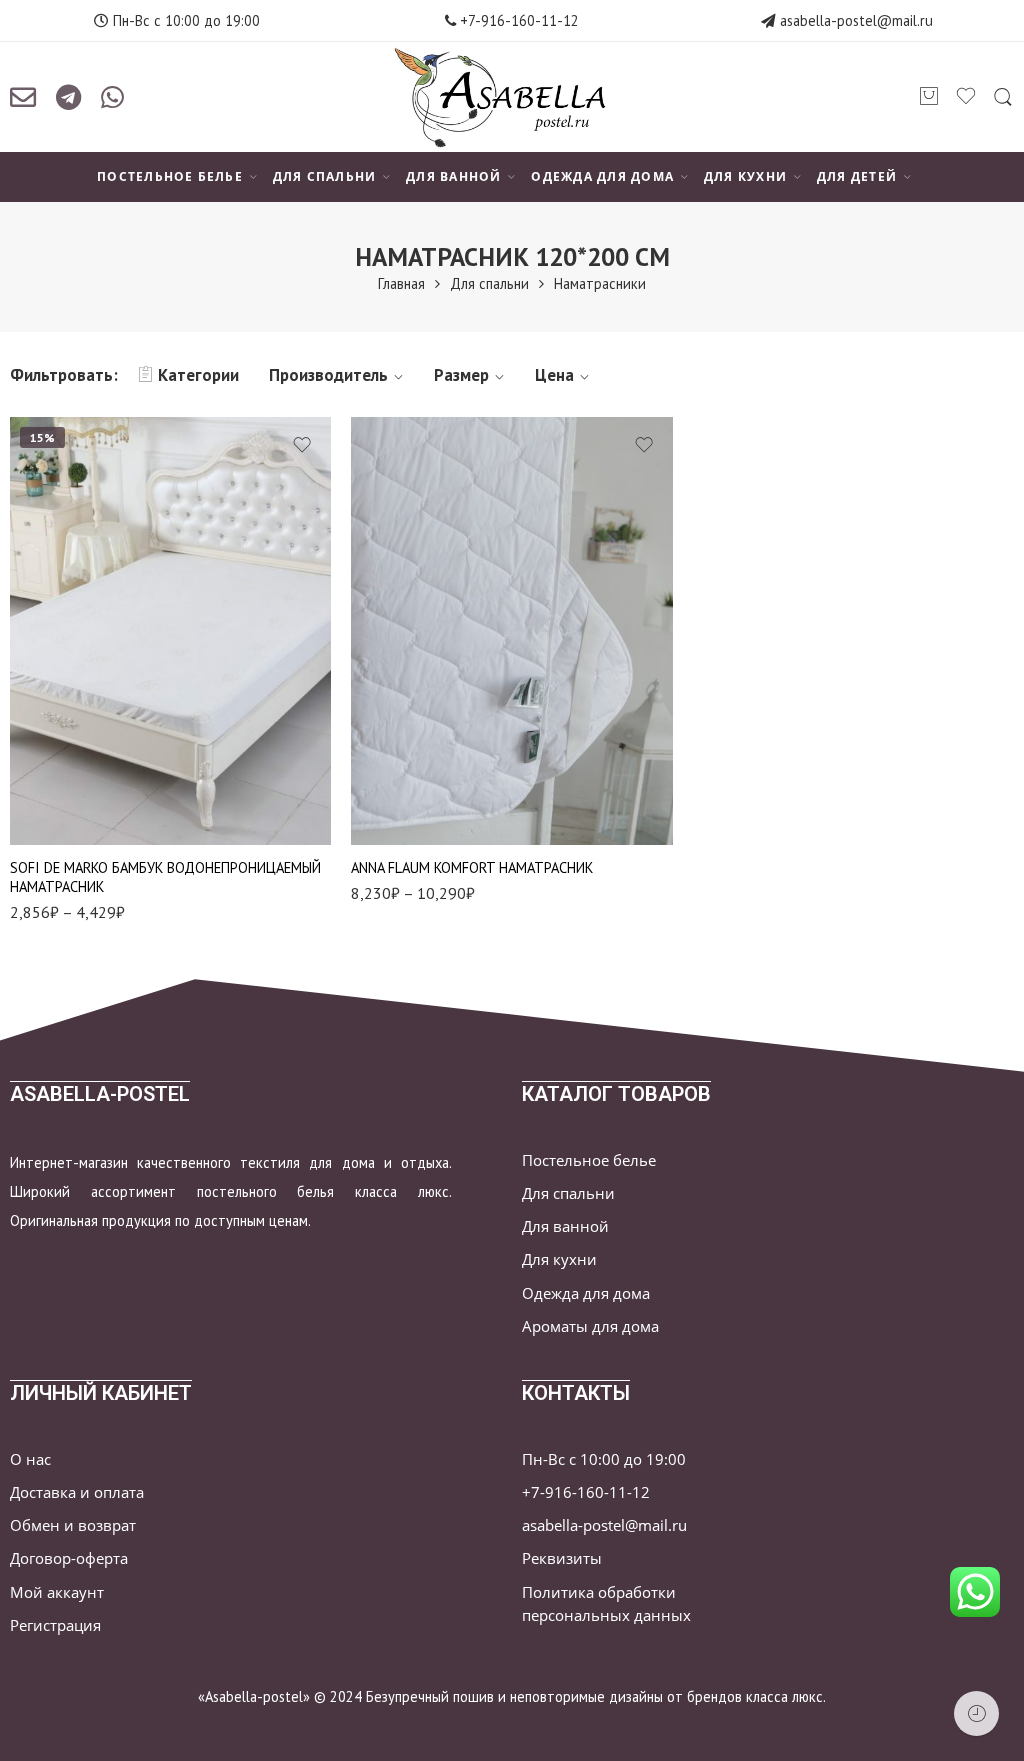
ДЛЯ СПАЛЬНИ (325, 176)
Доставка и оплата (77, 1492)
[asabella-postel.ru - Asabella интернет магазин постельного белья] (511, 97)
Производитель (328, 375)
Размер (461, 375)
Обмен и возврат (73, 1525)
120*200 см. (65, 751)
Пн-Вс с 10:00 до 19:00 (604, 1459)
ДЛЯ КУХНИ (745, 176)
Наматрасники (600, 283)
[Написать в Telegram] (68, 97)
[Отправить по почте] (23, 97)
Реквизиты (562, 1558)
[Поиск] (1003, 97)
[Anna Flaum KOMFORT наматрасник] (511, 631)
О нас (30, 1459)
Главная (401, 283)
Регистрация (55, 1625)
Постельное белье (589, 1160)
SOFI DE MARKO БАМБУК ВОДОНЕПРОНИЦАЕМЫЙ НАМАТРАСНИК (165, 877)
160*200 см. (65, 811)
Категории (198, 375)
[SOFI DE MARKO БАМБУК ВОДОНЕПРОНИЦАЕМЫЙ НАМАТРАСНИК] (170, 631)
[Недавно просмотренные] (976, 1713)
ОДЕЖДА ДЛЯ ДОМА (602, 176)
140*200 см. (65, 781)
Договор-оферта (69, 1558)
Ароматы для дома (590, 1326)
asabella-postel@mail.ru (856, 20)
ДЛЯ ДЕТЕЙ (857, 176)
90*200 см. (64, 720)
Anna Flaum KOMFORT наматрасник (472, 867)
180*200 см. (406, 816)
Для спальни (489, 283)
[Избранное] (302, 445)
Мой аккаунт (57, 1592)
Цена (554, 375)
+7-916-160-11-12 (517, 20)
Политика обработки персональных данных (606, 1604)
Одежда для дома (586, 1293)
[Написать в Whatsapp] (112, 97)
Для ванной (565, 1226)
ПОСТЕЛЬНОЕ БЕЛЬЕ (170, 176)
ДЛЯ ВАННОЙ (453, 176)
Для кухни (559, 1259)
